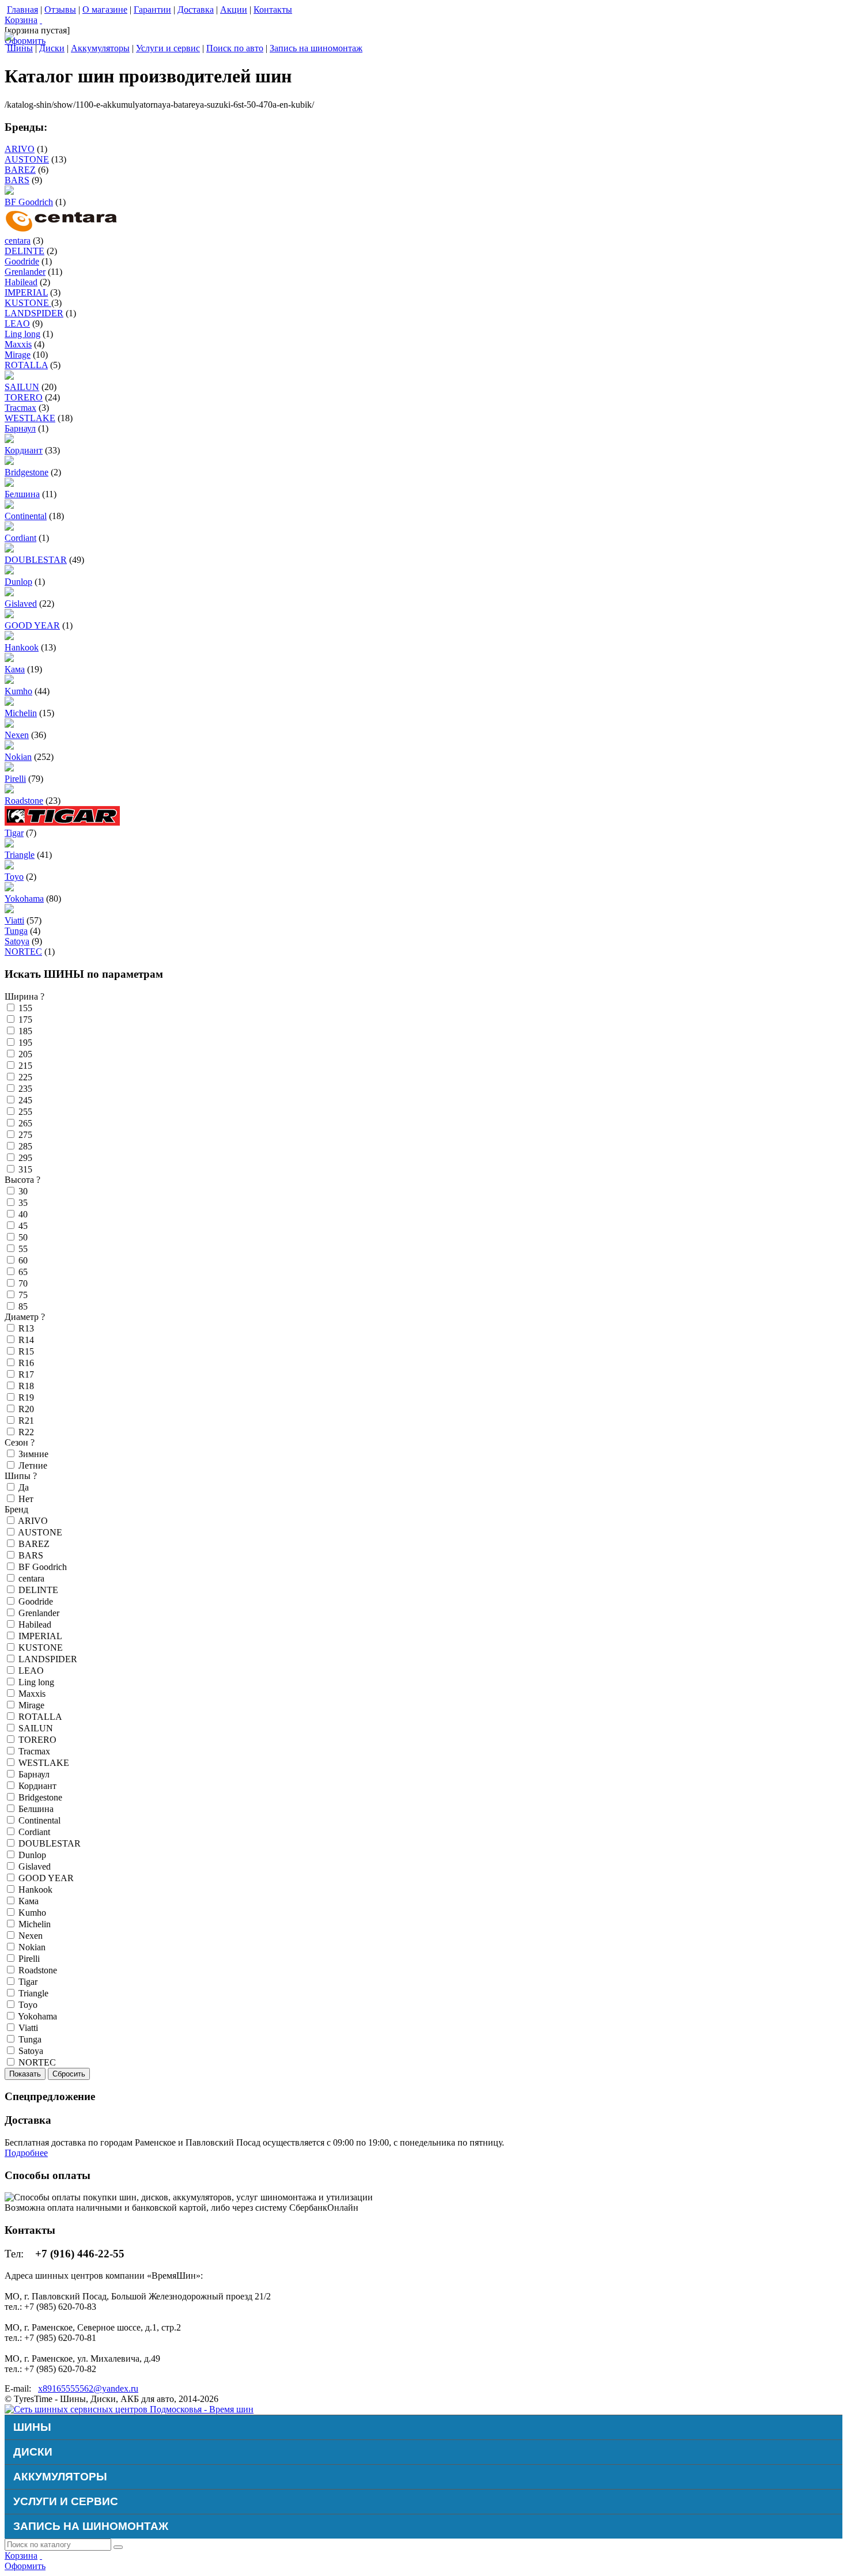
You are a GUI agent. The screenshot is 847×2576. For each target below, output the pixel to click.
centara (18, 241)
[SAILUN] (9, 377)
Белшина (22, 494)
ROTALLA (26, 365)
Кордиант (24, 450)
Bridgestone (27, 472)
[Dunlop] (9, 571)
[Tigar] (62, 822)
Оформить (25, 41)
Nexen (17, 735)
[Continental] (9, 506)
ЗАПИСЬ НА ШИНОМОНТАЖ (91, 2526)
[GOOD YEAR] (9, 615)
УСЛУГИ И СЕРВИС (66, 2501)
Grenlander (25, 272)
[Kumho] (9, 681)
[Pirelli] (9, 768)
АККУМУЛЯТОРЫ (60, 2477)
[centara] (62, 230)
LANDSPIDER (34, 313)
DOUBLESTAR (36, 560)
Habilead (21, 282)
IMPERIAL (26, 292)
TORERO (24, 397)
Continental (26, 516)
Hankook (22, 647)
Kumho (18, 691)
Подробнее (26, 2153)
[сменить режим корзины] (41, 20)
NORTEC (23, 952)
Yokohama (24, 899)
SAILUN (22, 387)
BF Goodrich (29, 202)
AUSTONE (27, 159)
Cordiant (20, 538)
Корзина (21, 20)
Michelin (21, 713)
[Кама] (9, 659)
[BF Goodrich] (9, 192)
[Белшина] (9, 484)
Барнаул (20, 428)
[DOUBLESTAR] (9, 549)
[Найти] (118, 2547)
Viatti (14, 920)
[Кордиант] (9, 440)
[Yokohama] (9, 888)
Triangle (20, 855)
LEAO (17, 324)
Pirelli (15, 779)
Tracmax (20, 408)
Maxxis (18, 344)
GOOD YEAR (32, 625)
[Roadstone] (9, 790)
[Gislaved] (9, 593)
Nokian (18, 757)
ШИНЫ (32, 2427)
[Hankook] (9, 637)
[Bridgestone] (9, 462)
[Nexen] (9, 725)
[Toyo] (9, 866)
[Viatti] (9, 910)
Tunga (16, 931)
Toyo (14, 877)
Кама (15, 669)
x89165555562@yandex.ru (88, 2388)
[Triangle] (9, 844)
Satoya (17, 941)
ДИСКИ (33, 2452)
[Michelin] (9, 703)
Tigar (14, 833)
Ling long (22, 334)
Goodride (22, 261)
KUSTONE (28, 303)
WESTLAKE (30, 418)
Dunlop (18, 582)
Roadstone (24, 801)
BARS (17, 180)
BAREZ (20, 170)
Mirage (18, 355)
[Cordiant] (9, 527)
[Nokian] (9, 746)
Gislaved (21, 604)
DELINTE (24, 251)
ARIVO (20, 149)
